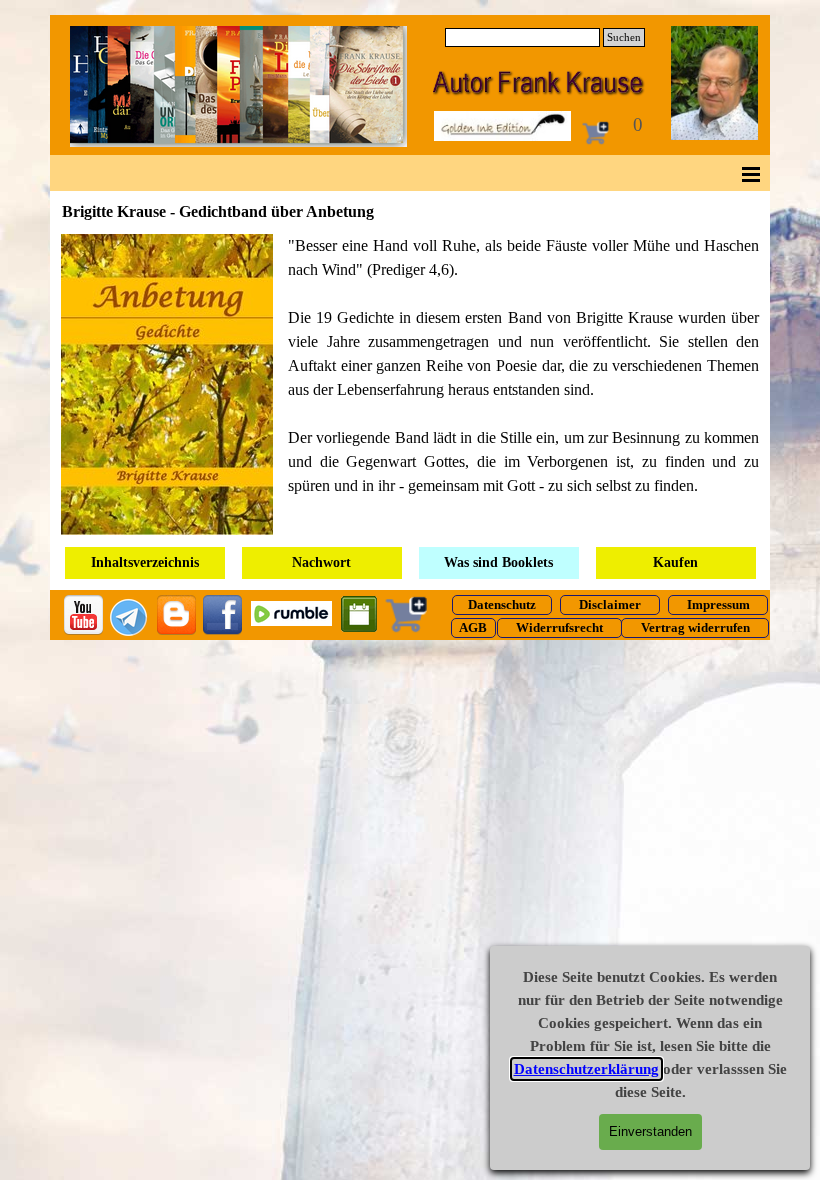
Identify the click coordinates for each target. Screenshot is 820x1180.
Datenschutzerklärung (586, 1069)
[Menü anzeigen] (751, 174)
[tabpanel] (410, 384)
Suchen (624, 37)
